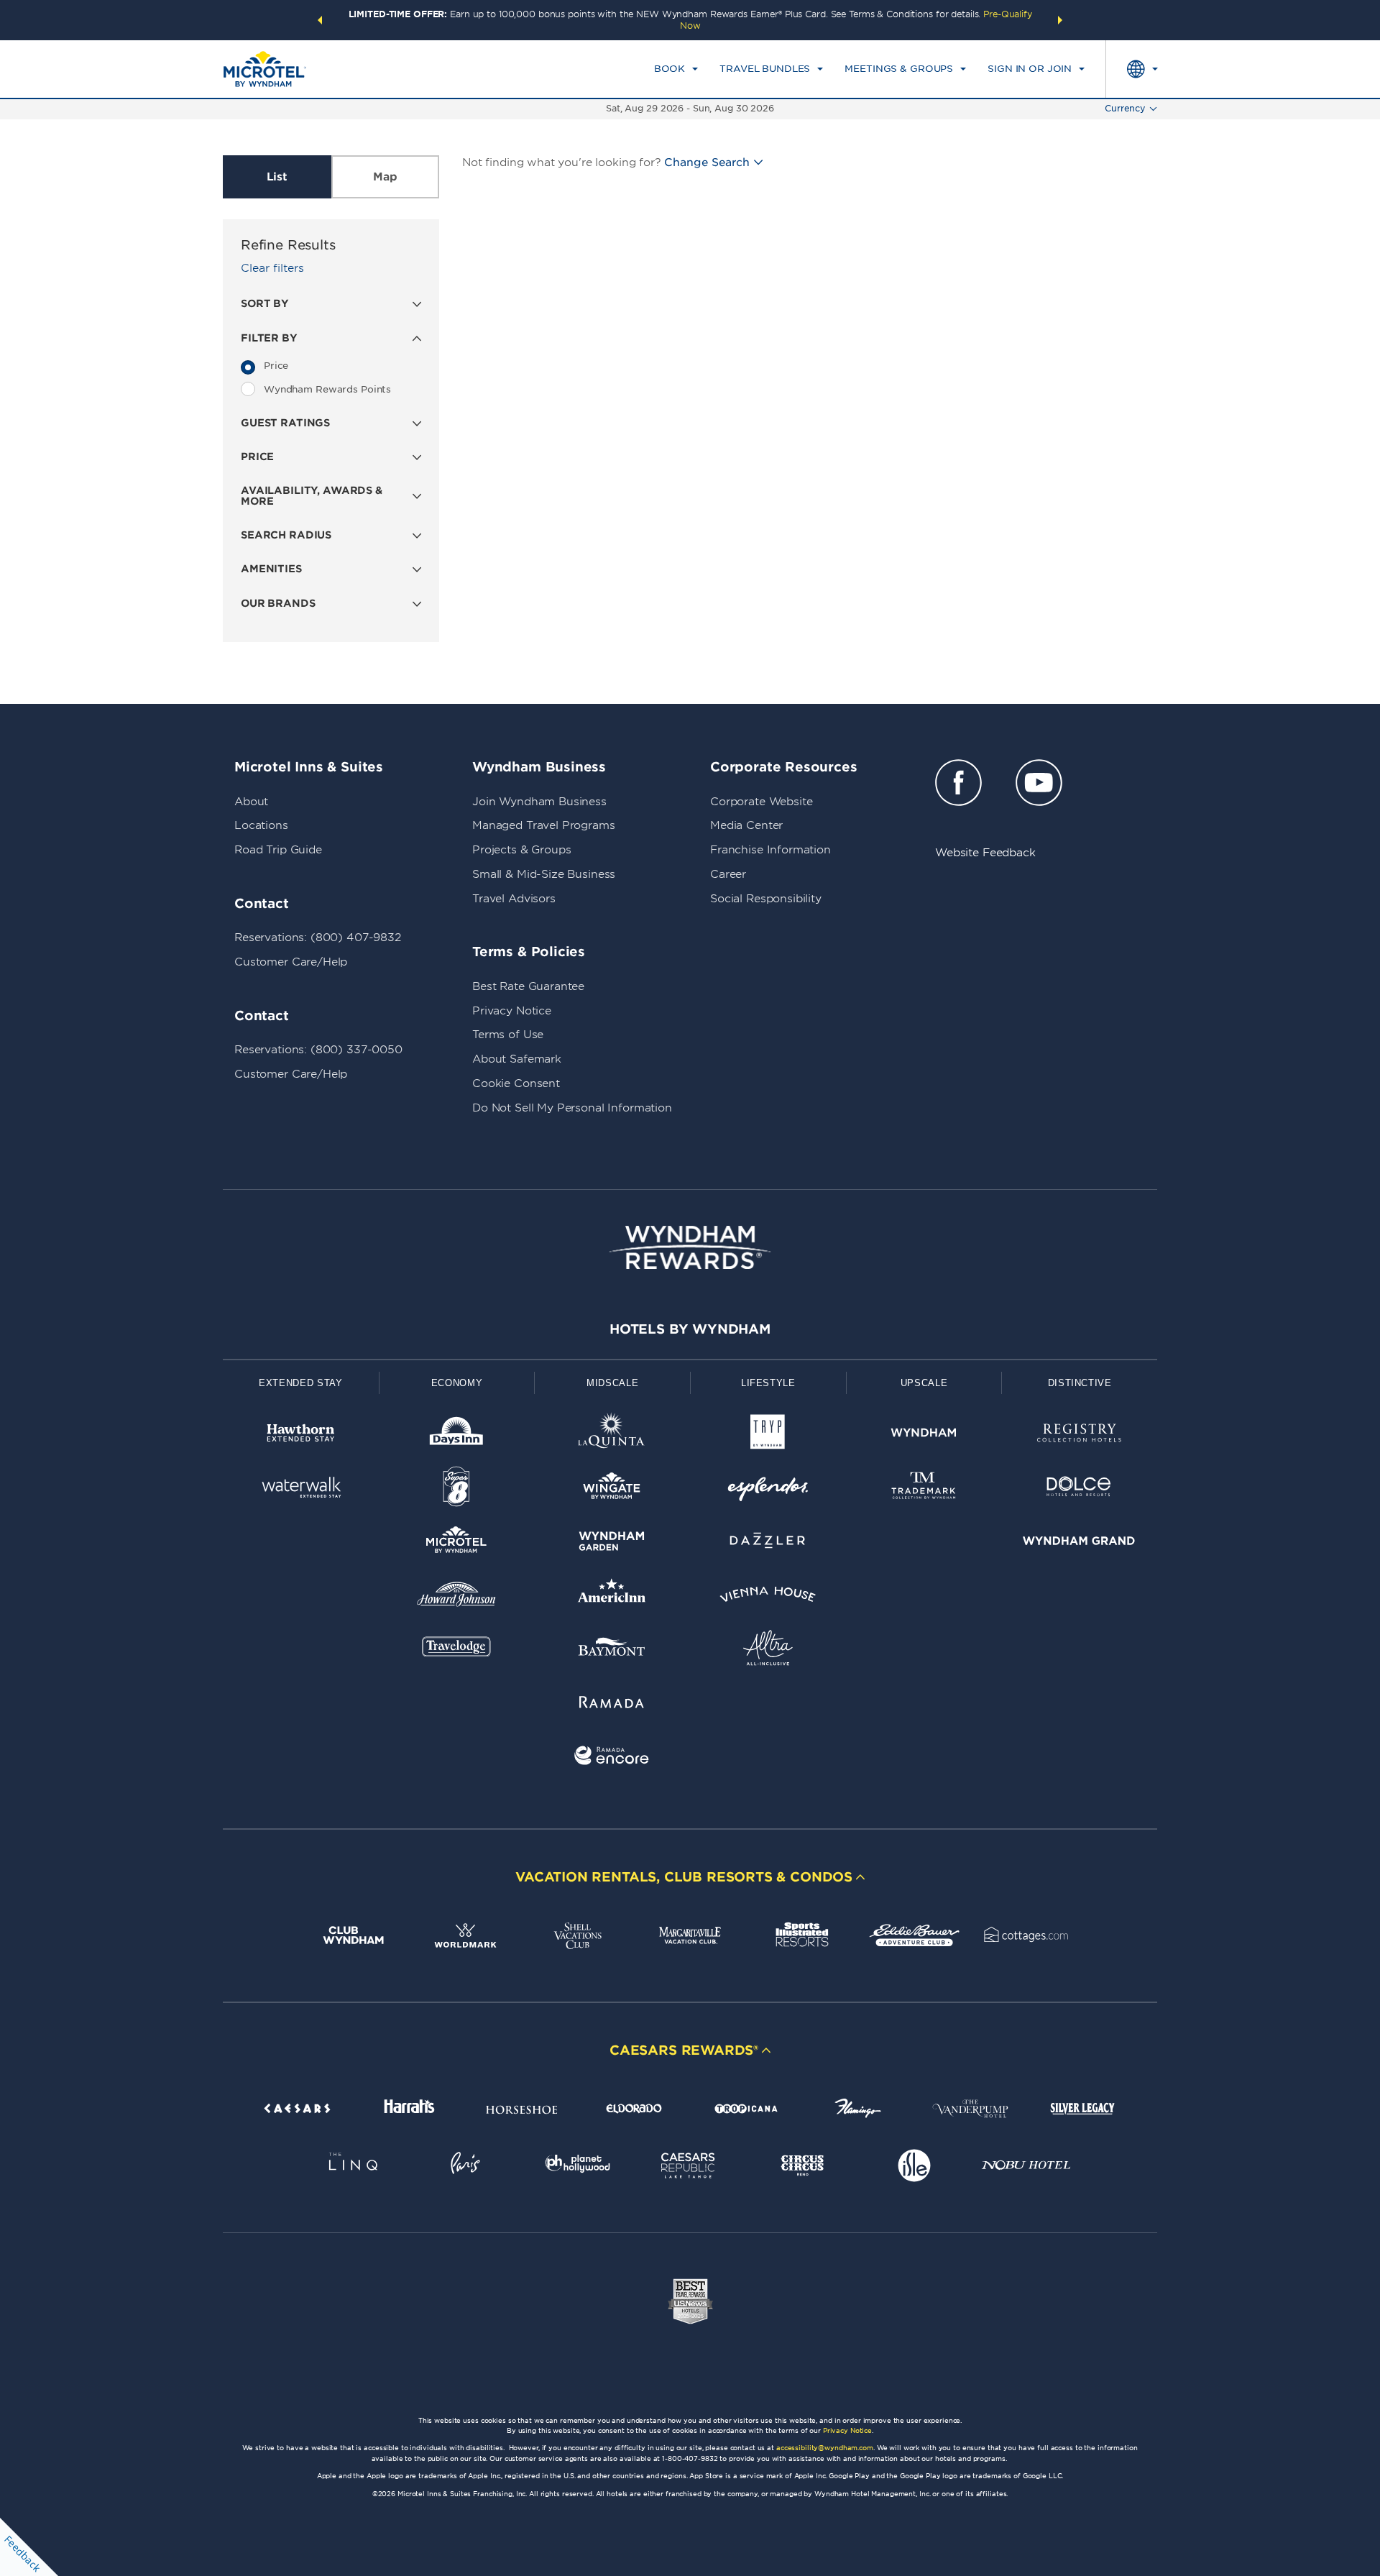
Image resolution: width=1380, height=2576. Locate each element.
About (251, 802)
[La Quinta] (612, 1435)
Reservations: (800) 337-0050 (318, 1050)
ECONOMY (457, 1383)
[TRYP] (768, 1435)
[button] (320, 20)
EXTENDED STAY (300, 1383)
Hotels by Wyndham (690, 1329)
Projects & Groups (521, 850)
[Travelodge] (457, 1650)
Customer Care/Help (291, 962)
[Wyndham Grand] (1079, 1543)
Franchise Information (770, 850)
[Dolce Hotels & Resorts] (1079, 1489)
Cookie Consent (516, 1083)
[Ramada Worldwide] (612, 1704)
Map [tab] (385, 177)
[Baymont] (612, 1650)
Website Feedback (985, 853)
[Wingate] (612, 1489)
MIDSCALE (612, 1383)
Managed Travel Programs (544, 825)
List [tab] (277, 177)
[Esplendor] (768, 1489)
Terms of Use (508, 1035)
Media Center (746, 825)
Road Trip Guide (278, 850)
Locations (261, 825)
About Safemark (517, 1059)
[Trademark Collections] (924, 1489)
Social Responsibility (766, 899)
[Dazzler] (768, 1543)
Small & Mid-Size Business (544, 874)
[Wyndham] (924, 1435)
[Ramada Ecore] (612, 1758)
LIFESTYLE (768, 1383)
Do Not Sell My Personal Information (572, 1108)
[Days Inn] (457, 1435)
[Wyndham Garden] (612, 1543)
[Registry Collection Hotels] (1079, 1435)
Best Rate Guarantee (528, 986)
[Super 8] (457, 1489)
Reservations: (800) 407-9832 (318, 938)
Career (728, 874)
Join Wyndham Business (539, 802)
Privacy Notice (512, 1011)
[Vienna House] (768, 1597)
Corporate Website (761, 802)
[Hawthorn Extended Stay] (301, 1435)
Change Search (707, 162)
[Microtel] (457, 1543)
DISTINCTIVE (1080, 1383)
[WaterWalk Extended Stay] (301, 1489)
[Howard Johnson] (457, 1597)
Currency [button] (1125, 108)
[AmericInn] (612, 1597)
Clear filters (272, 268)
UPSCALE (924, 1383)
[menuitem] (676, 69)
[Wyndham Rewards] (690, 1247)
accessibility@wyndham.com (825, 2448)
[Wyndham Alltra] (768, 1650)
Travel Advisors (514, 899)
